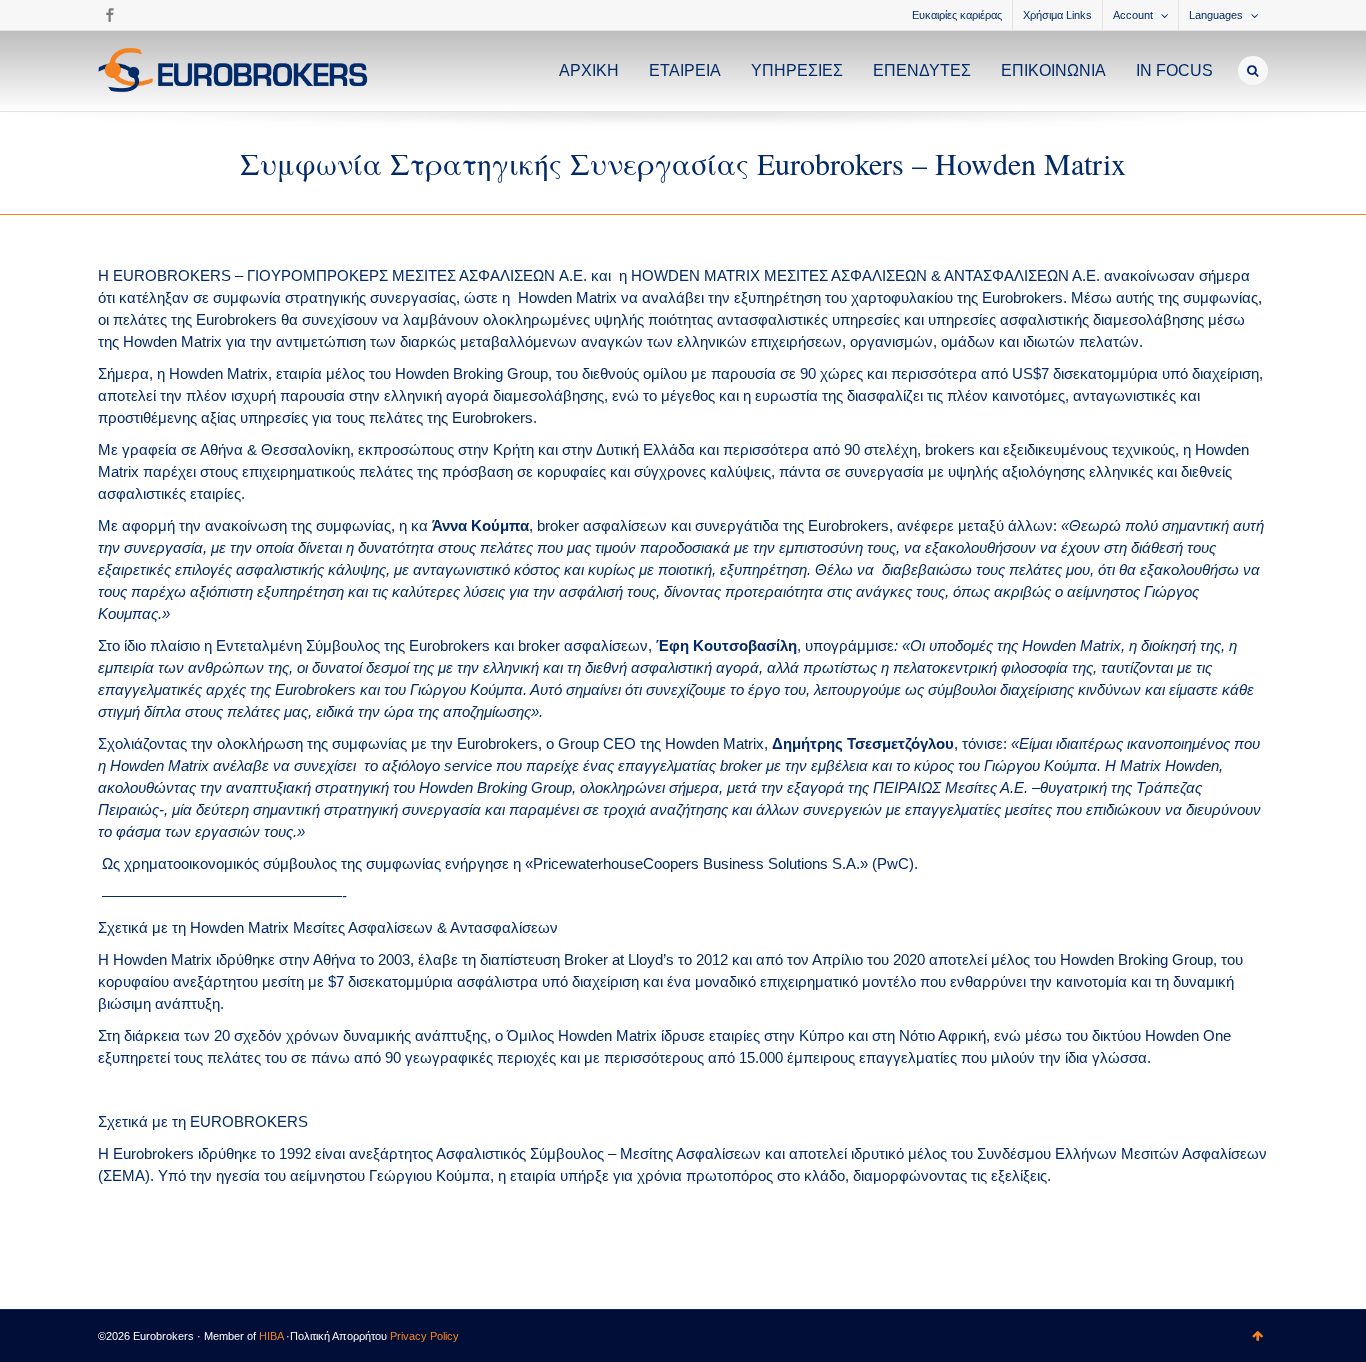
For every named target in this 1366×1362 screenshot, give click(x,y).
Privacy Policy (424, 1336)
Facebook (110, 15)
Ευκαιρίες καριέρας (957, 15)
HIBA (271, 1336)
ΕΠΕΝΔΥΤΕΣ (922, 70)
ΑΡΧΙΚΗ (589, 70)
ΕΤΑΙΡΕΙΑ (685, 70)
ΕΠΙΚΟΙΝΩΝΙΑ (1053, 70)
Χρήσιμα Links (1057, 15)
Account (1133, 15)
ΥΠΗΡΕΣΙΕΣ (797, 70)
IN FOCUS (1174, 70)
